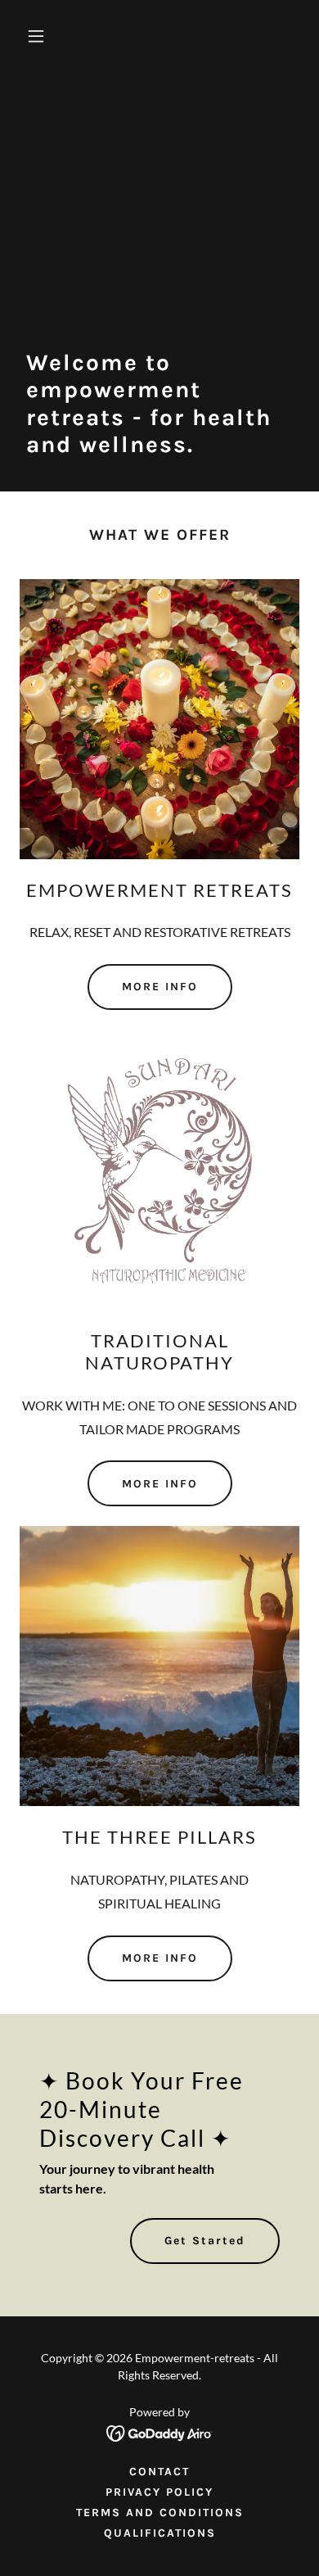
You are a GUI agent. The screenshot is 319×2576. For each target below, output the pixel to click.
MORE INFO (160, 987)
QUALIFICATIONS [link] (160, 2533)
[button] (52, 36)
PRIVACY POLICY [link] (159, 2492)
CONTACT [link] (159, 2472)
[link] (160, 2431)
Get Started (205, 2241)
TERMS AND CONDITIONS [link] (160, 2513)
